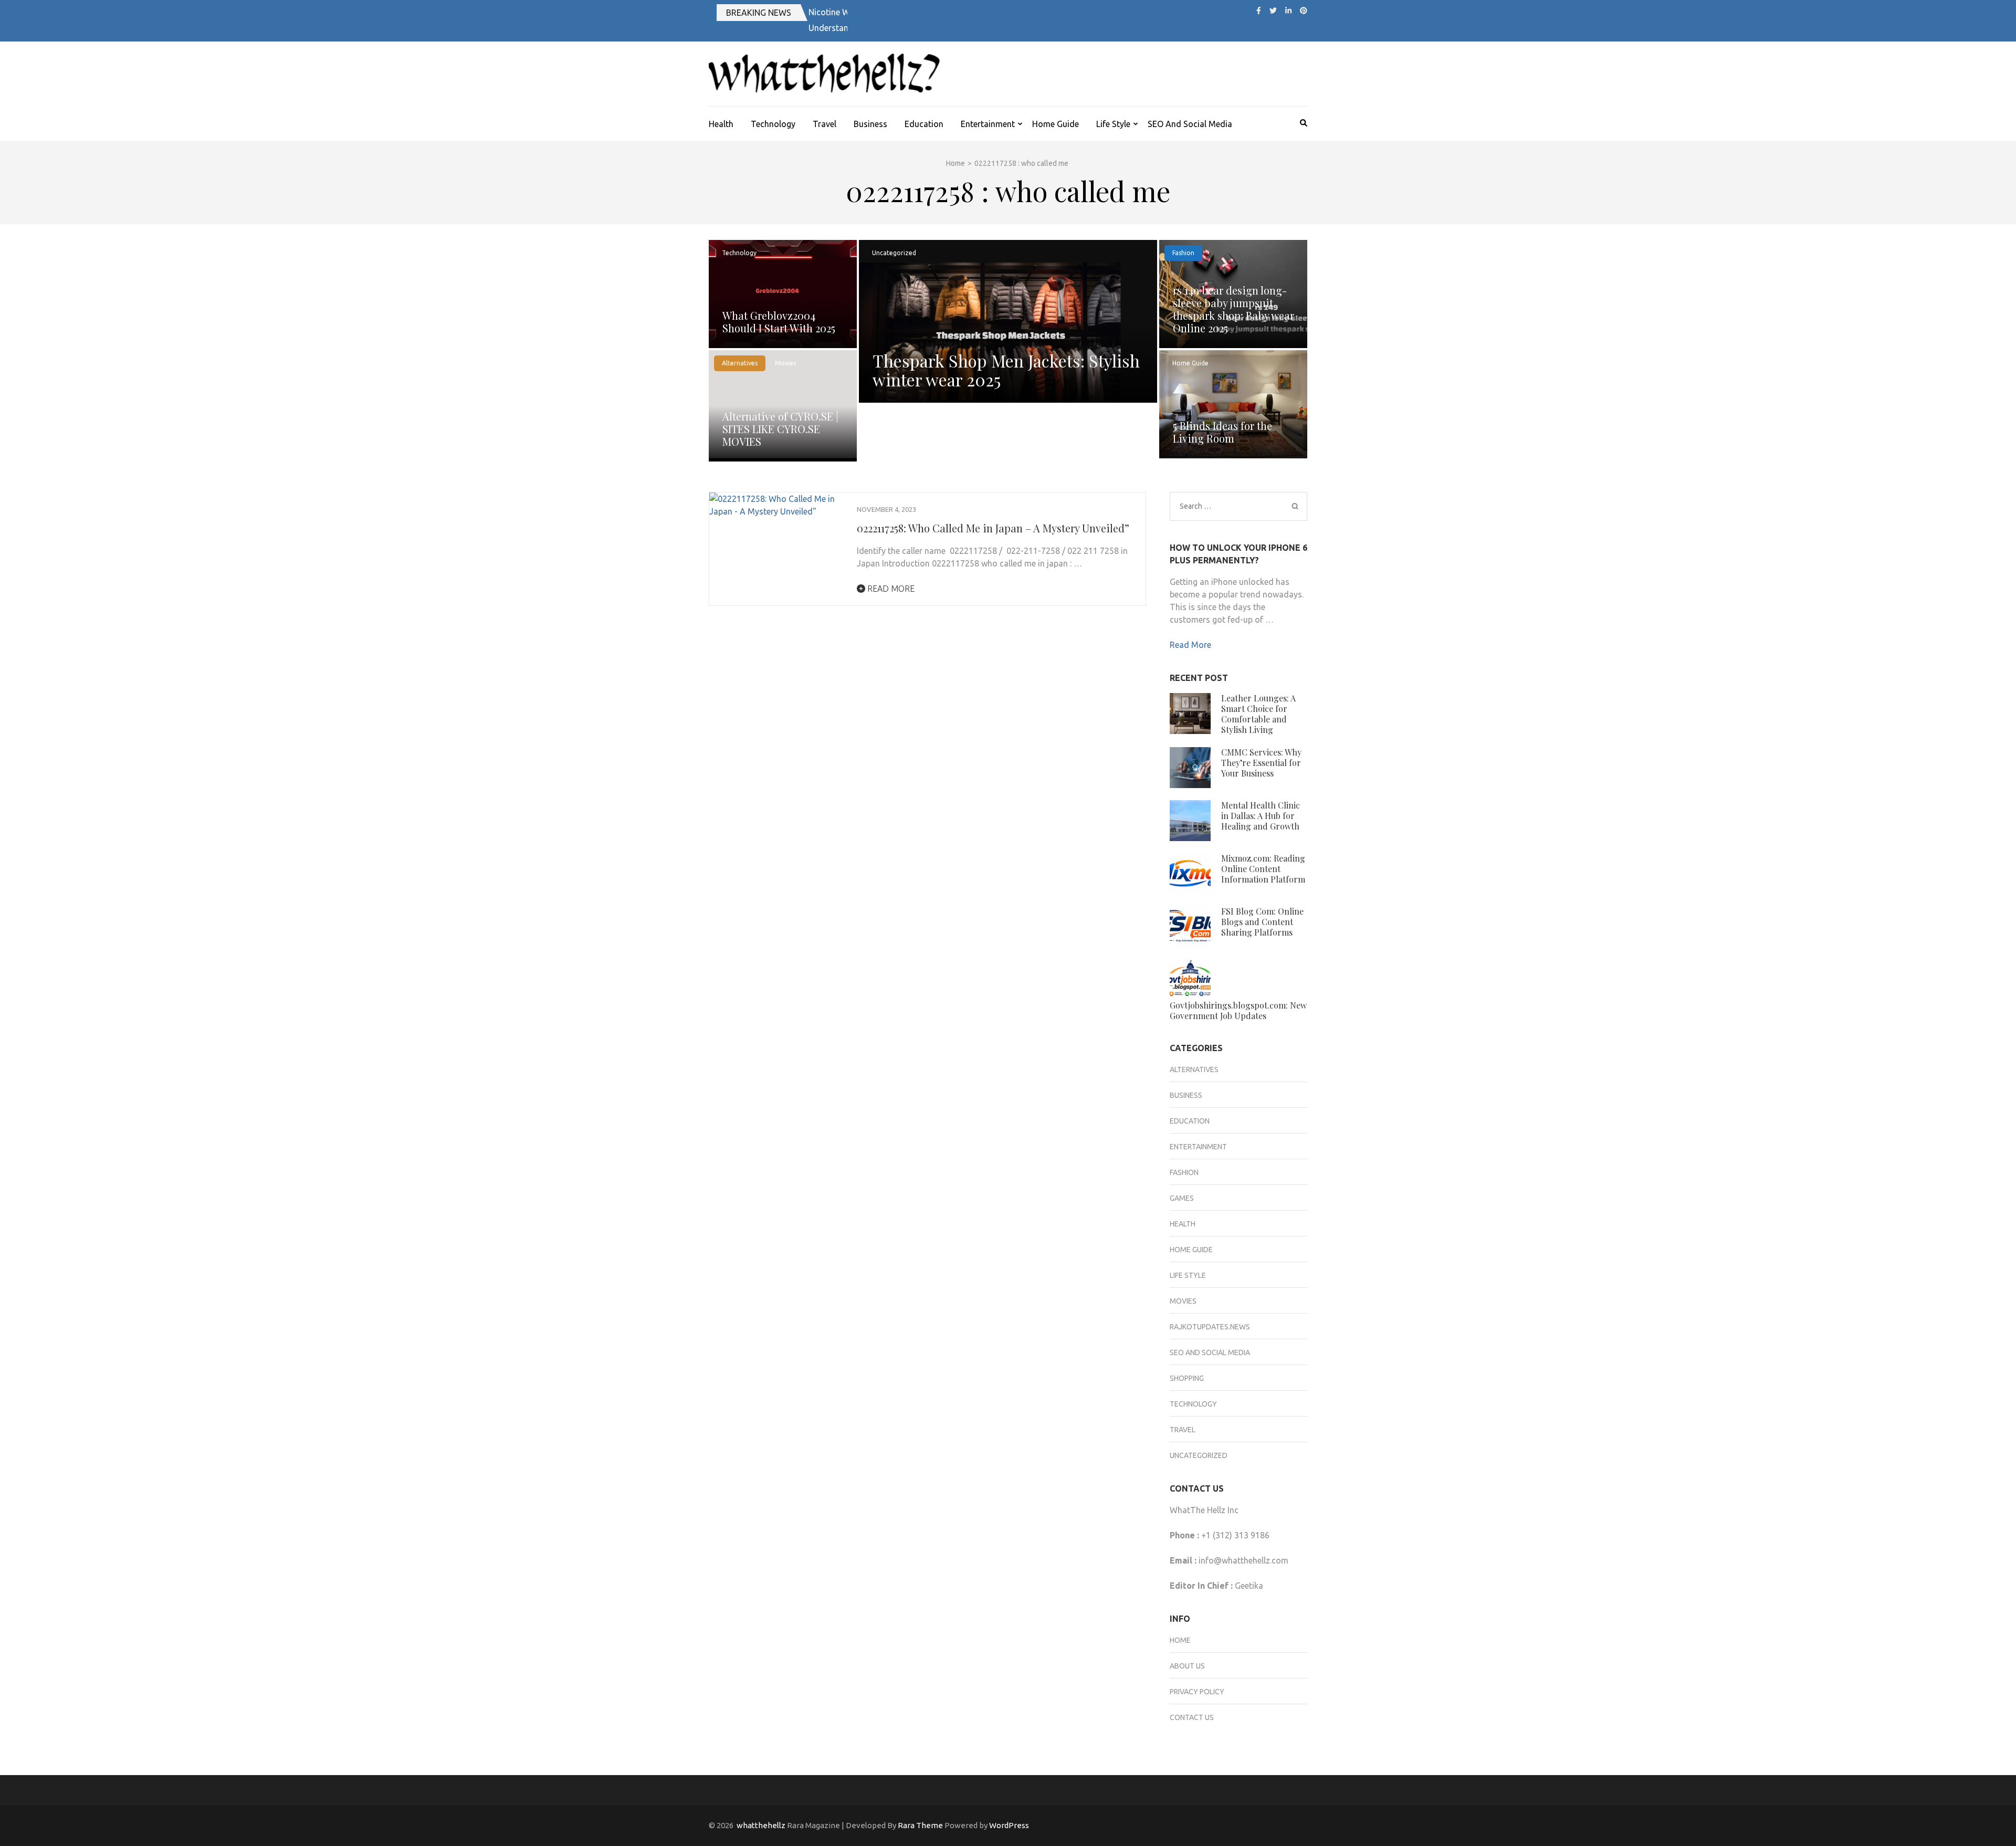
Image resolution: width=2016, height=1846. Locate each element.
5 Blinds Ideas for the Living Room (1222, 432)
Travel (825, 124)
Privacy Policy (1197, 1692)
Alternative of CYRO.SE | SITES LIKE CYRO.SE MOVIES (780, 429)
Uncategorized (894, 253)
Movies (785, 363)
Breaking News (759, 13)
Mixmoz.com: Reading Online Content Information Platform (1263, 869)
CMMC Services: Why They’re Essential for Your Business (1261, 763)
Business (870, 124)
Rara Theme (920, 1825)
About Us (1187, 1666)
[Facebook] (1259, 11)
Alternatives (740, 363)
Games (1182, 1198)
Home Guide (1056, 124)
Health (721, 124)
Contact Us (1192, 1717)
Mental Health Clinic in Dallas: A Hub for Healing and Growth (1261, 816)
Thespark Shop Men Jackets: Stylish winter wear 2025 (1006, 370)
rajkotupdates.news (1210, 1327)
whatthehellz (761, 1825)
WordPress (1009, 1825)
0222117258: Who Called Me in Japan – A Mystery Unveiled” (993, 528)
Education (924, 124)
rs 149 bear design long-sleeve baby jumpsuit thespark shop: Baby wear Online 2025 (1233, 309)
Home (1180, 1640)
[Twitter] (1273, 11)
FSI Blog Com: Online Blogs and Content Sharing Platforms (1262, 922)
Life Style (1113, 124)
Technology (773, 124)
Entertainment (988, 124)
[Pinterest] (1304, 11)
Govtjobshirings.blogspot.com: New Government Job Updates (1238, 1010)
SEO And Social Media (1190, 124)
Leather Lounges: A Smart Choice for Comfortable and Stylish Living (1258, 714)
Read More (890, 589)
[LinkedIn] (1288, 11)
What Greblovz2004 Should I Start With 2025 (779, 322)
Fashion (1183, 253)
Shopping (1187, 1378)
